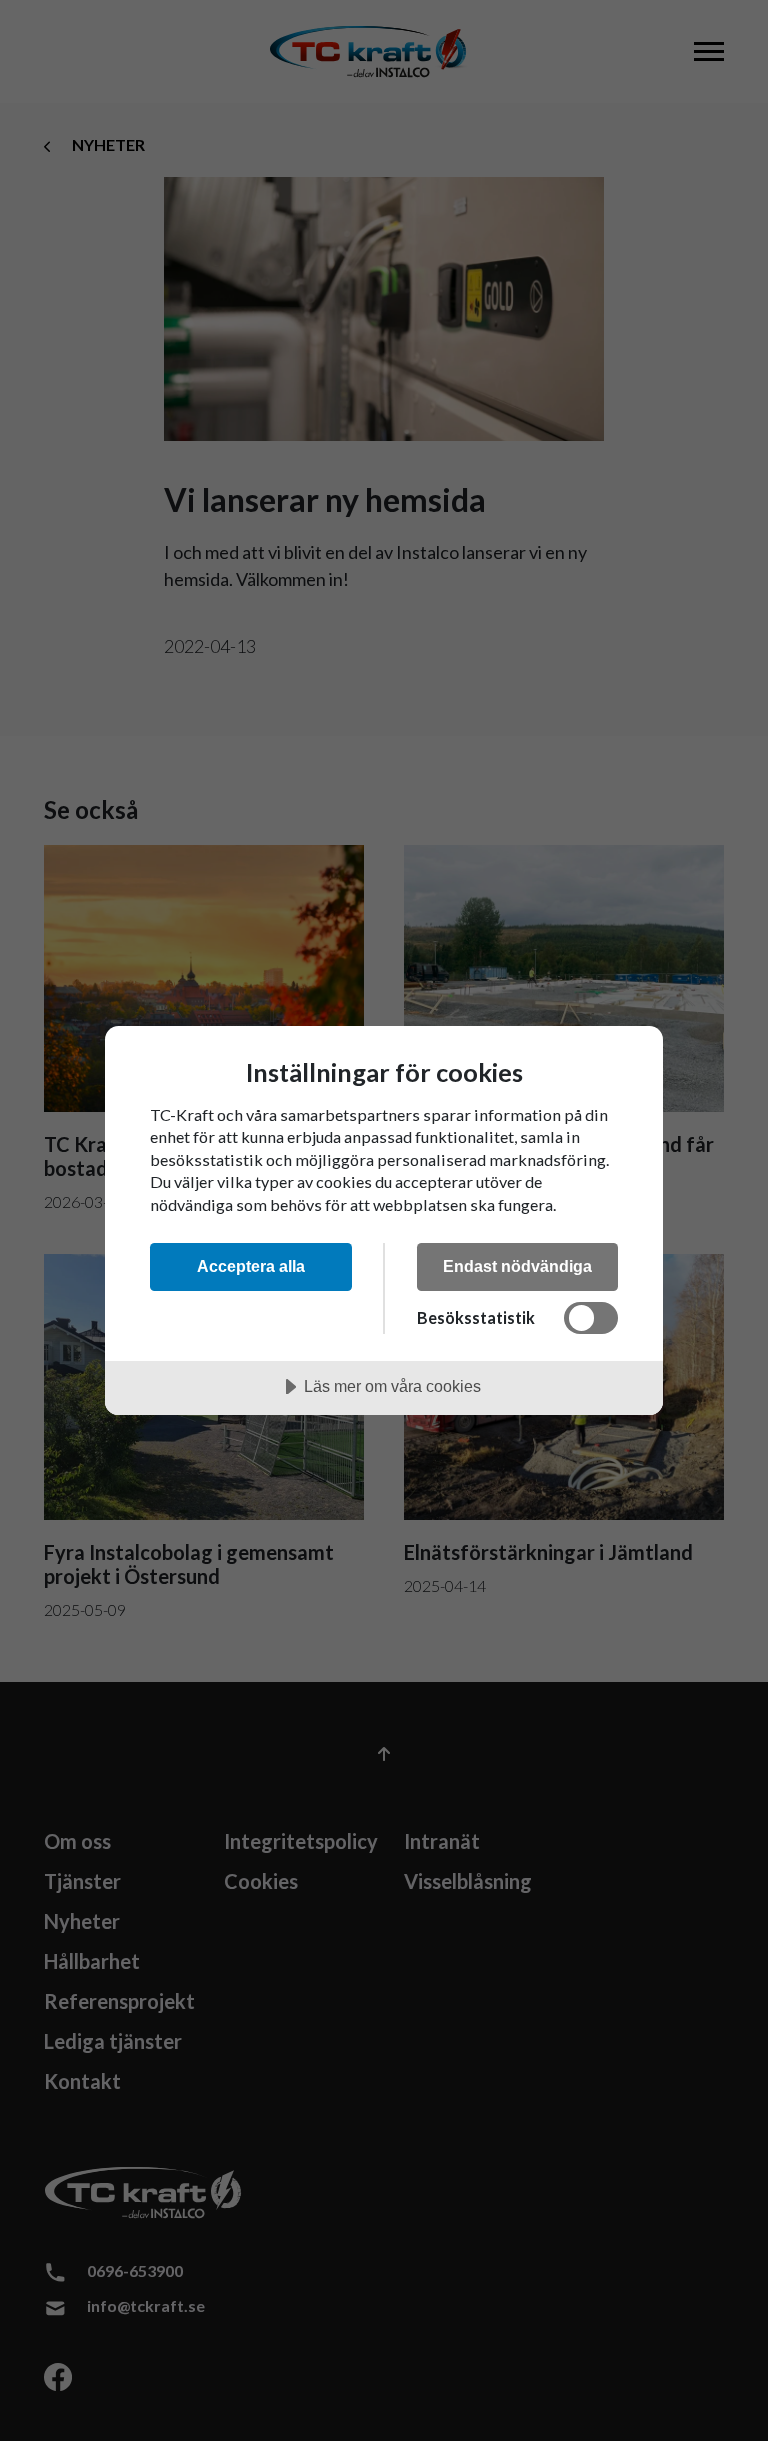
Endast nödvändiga (517, 1266)
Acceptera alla (251, 1266)
